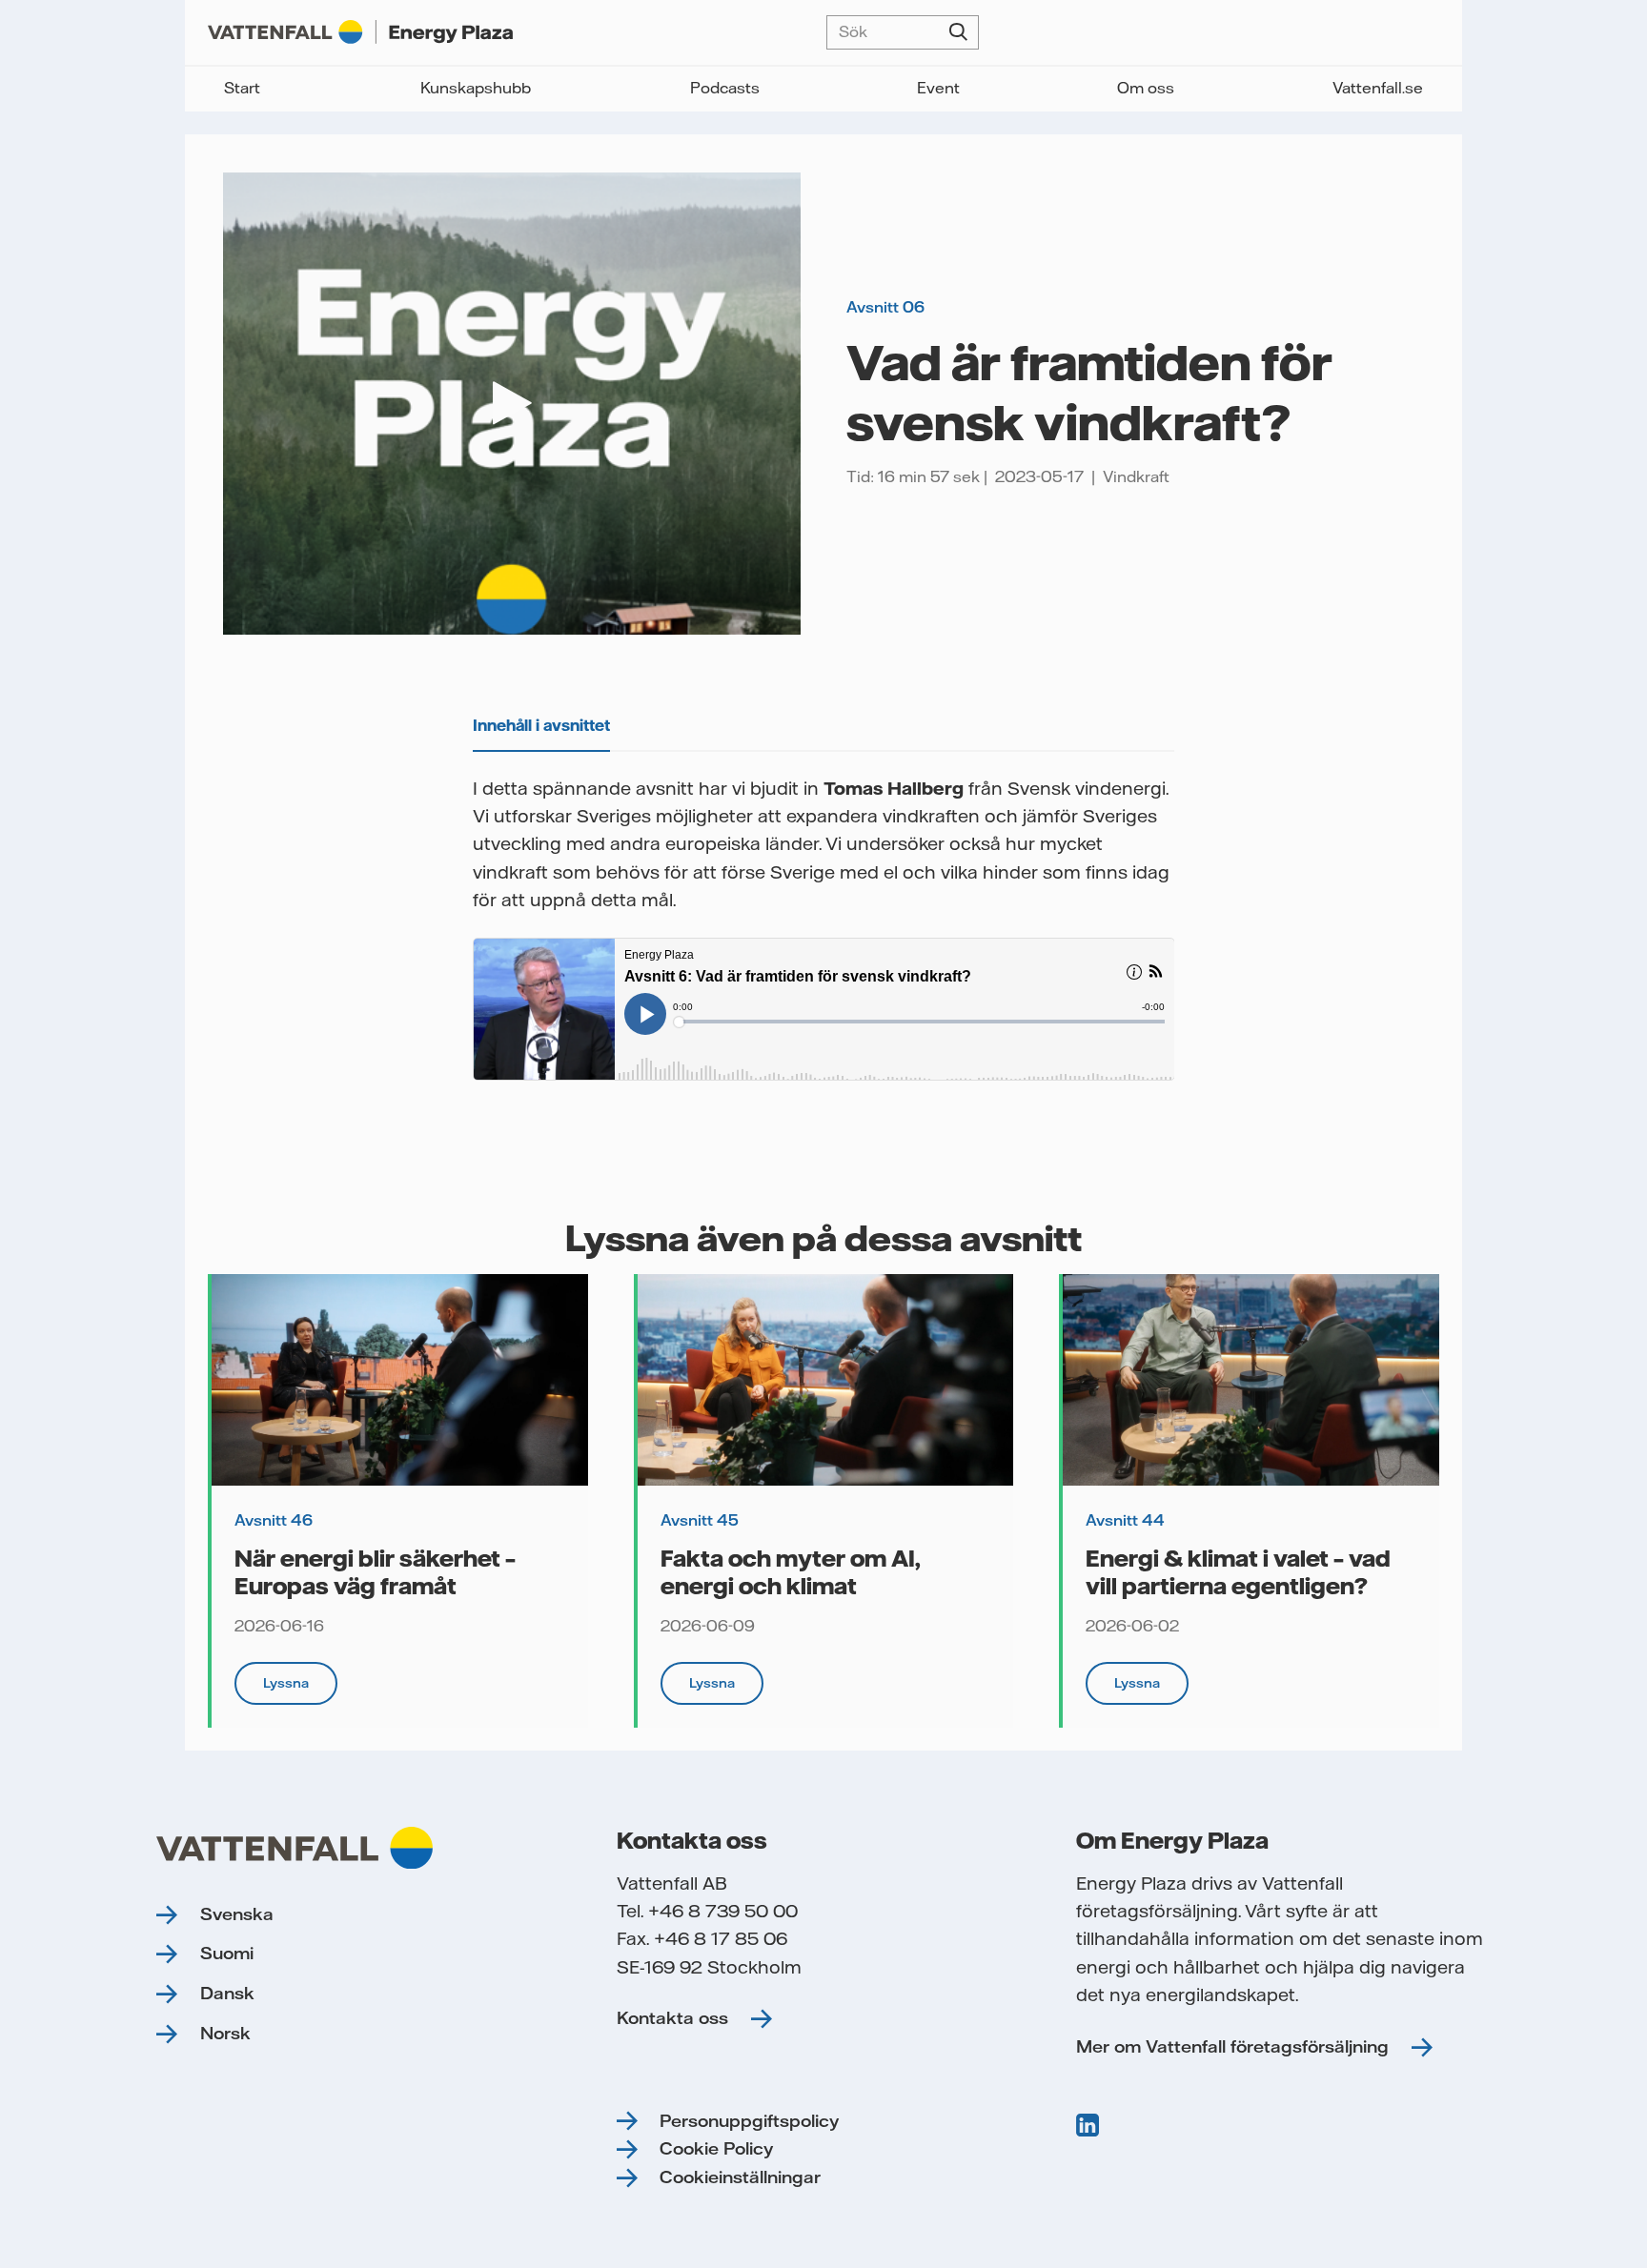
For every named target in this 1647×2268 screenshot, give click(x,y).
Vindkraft (1136, 476)
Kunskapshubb (476, 88)
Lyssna (286, 1683)
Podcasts (725, 88)
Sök (958, 32)
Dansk (227, 1993)
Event (938, 88)
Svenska (237, 1914)
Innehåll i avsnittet (541, 725)
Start (242, 88)
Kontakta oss (672, 2018)
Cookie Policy (716, 2148)
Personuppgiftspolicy (749, 2121)
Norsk (225, 2033)
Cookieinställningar (740, 2177)
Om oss (1146, 88)
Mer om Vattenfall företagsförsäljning (1232, 2046)
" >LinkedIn (1089, 2125)
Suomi (227, 1953)
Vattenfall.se (1378, 88)
